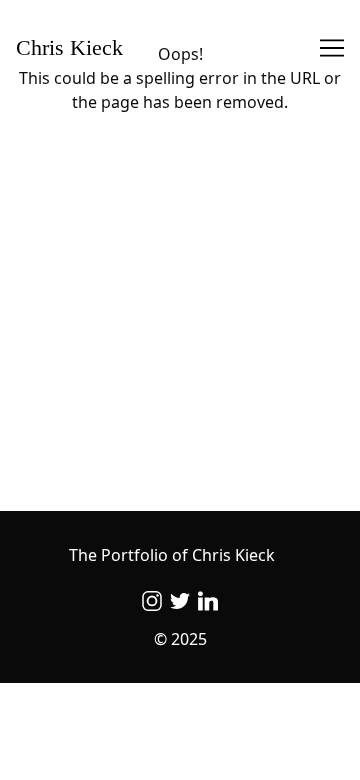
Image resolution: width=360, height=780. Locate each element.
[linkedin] (208, 601)
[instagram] (152, 601)
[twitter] (180, 601)
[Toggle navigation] (332, 48)
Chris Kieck (69, 48)
